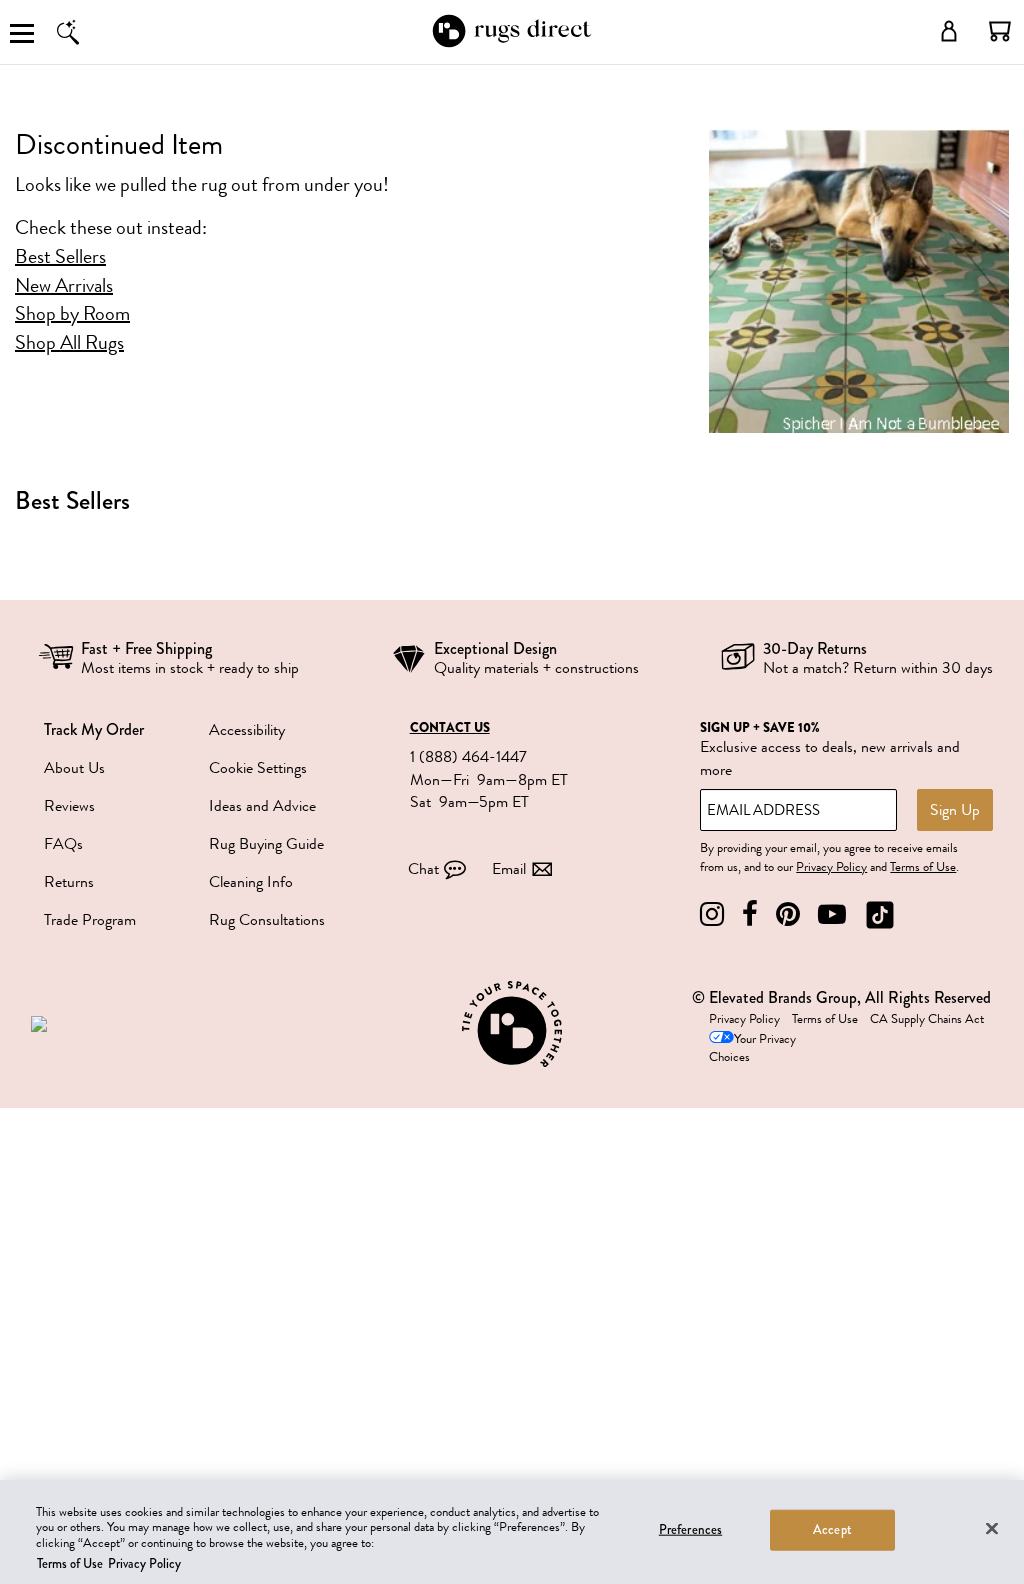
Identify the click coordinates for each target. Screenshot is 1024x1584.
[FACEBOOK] (750, 914)
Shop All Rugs (69, 343)
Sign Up (955, 810)
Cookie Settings (258, 768)
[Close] (992, 1528)
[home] (511, 43)
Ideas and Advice (262, 806)
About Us (74, 768)
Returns (69, 882)
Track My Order (94, 729)
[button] (1000, 31)
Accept (832, 1530)
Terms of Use (923, 867)
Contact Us (450, 728)
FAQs (63, 844)
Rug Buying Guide (266, 844)
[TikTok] (880, 914)
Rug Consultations (267, 920)
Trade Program (90, 920)
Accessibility (247, 730)
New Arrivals (64, 286)
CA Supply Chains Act (927, 1019)
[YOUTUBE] (832, 914)
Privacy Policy (831, 867)
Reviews (69, 806)
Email (509, 869)
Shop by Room (72, 314)
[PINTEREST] (788, 914)
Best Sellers (60, 257)
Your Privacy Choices (752, 1048)
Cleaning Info (251, 882)
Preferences (690, 1530)
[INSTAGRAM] (712, 914)
